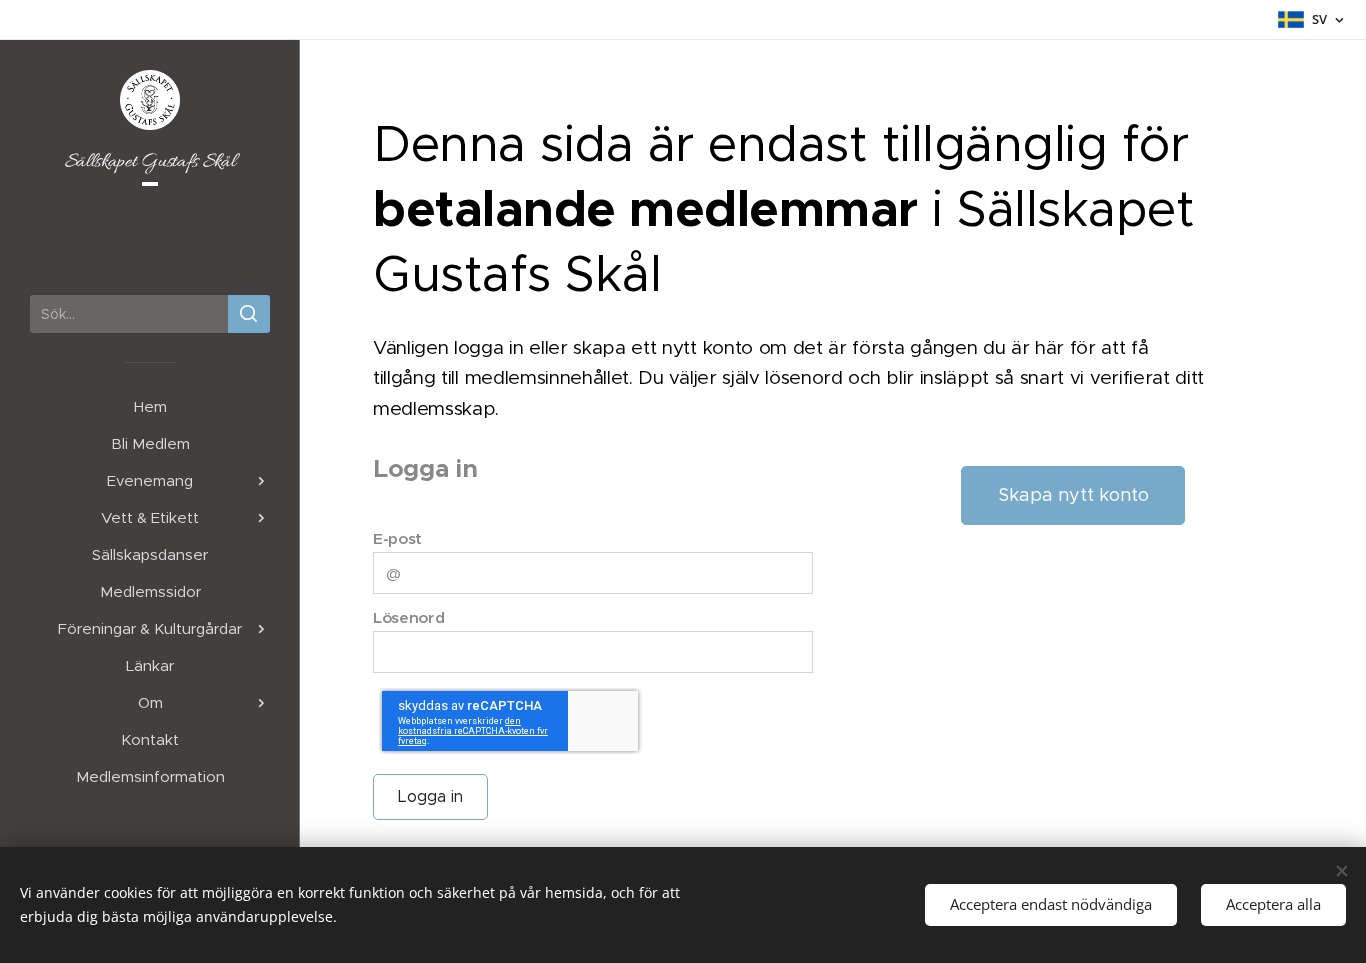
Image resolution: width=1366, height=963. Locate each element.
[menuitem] (150, 406)
